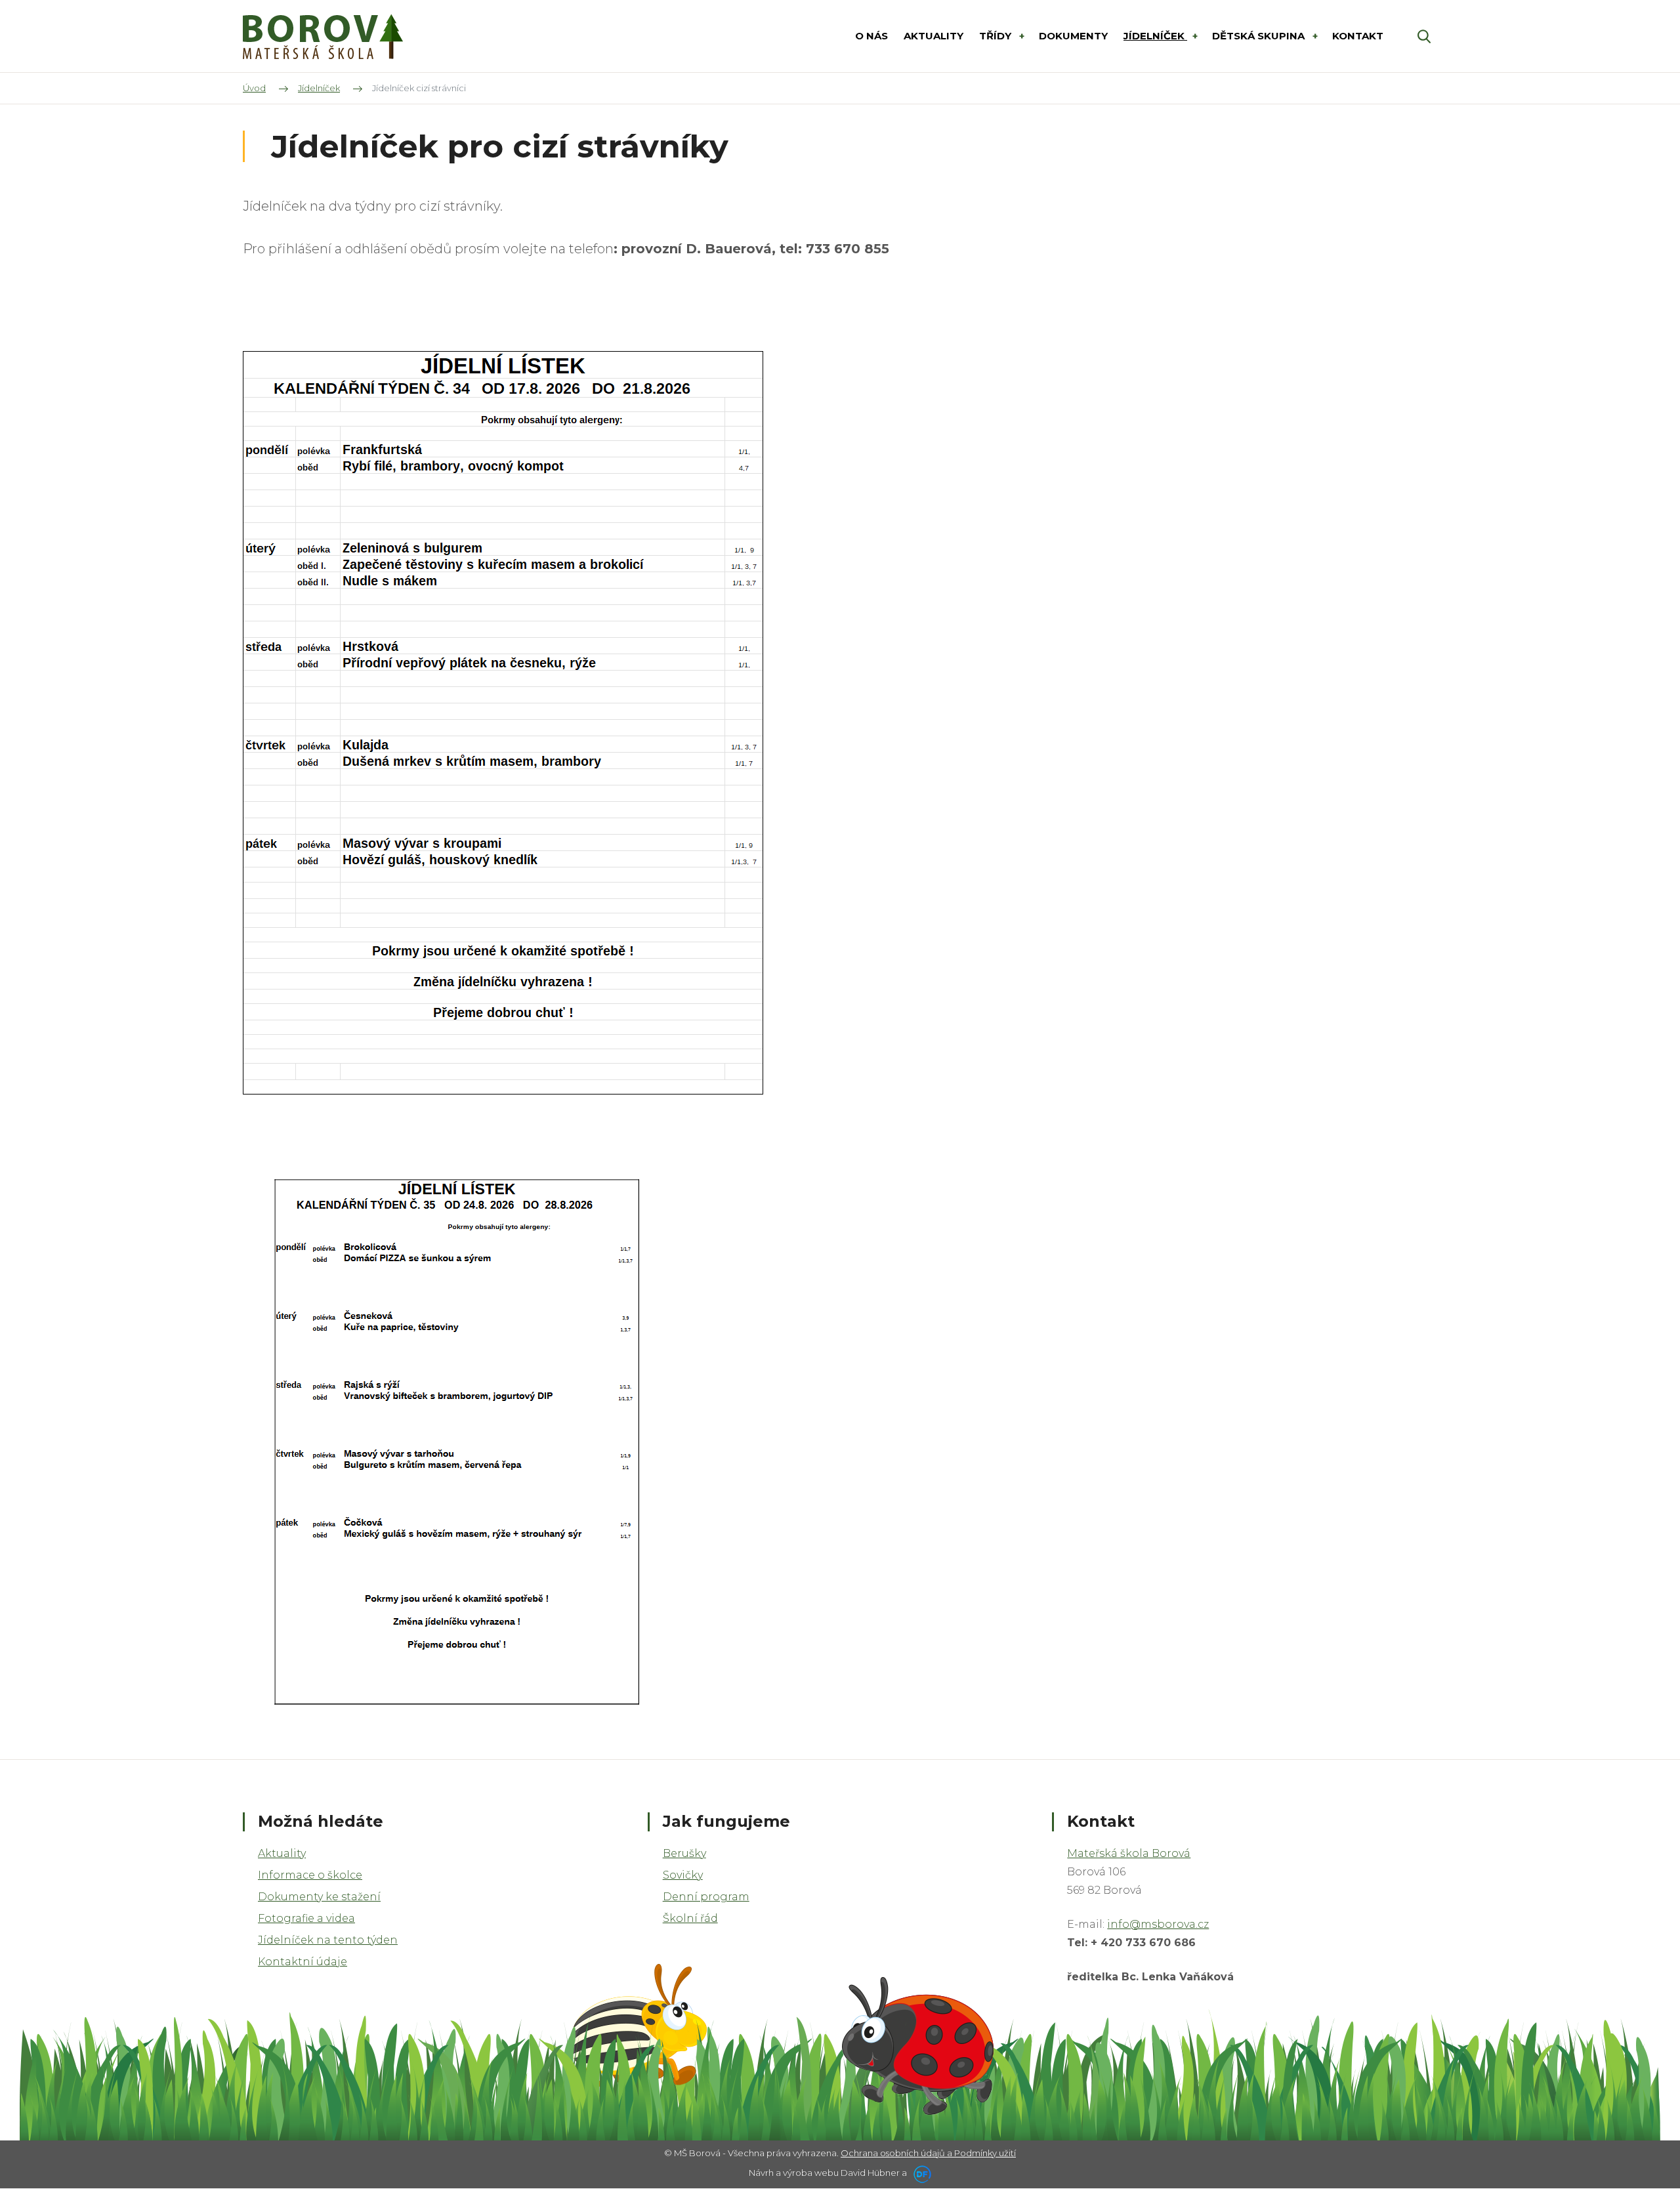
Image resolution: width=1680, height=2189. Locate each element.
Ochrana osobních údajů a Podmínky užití (928, 2153)
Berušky (684, 1853)
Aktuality (282, 1853)
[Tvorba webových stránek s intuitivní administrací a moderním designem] (920, 2173)
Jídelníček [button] (1155, 36)
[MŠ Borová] (323, 36)
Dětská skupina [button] (1260, 36)
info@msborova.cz (1158, 1924)
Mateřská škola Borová (1129, 1853)
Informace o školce (310, 1875)
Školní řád (690, 1918)
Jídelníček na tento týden (328, 1940)
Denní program (706, 1897)
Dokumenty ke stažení (319, 1897)
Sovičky (683, 1875)
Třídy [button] (997, 36)
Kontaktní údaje (303, 1962)
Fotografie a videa (306, 1918)
